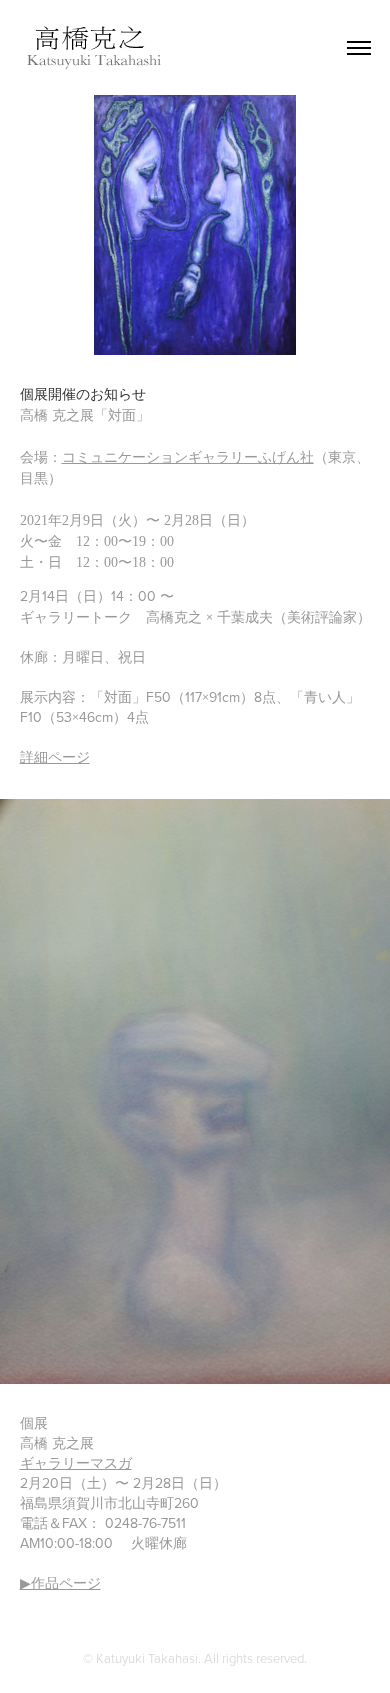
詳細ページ (55, 757)
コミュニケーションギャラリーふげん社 (188, 457)
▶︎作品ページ (60, 1583)
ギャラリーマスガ (76, 1463)
